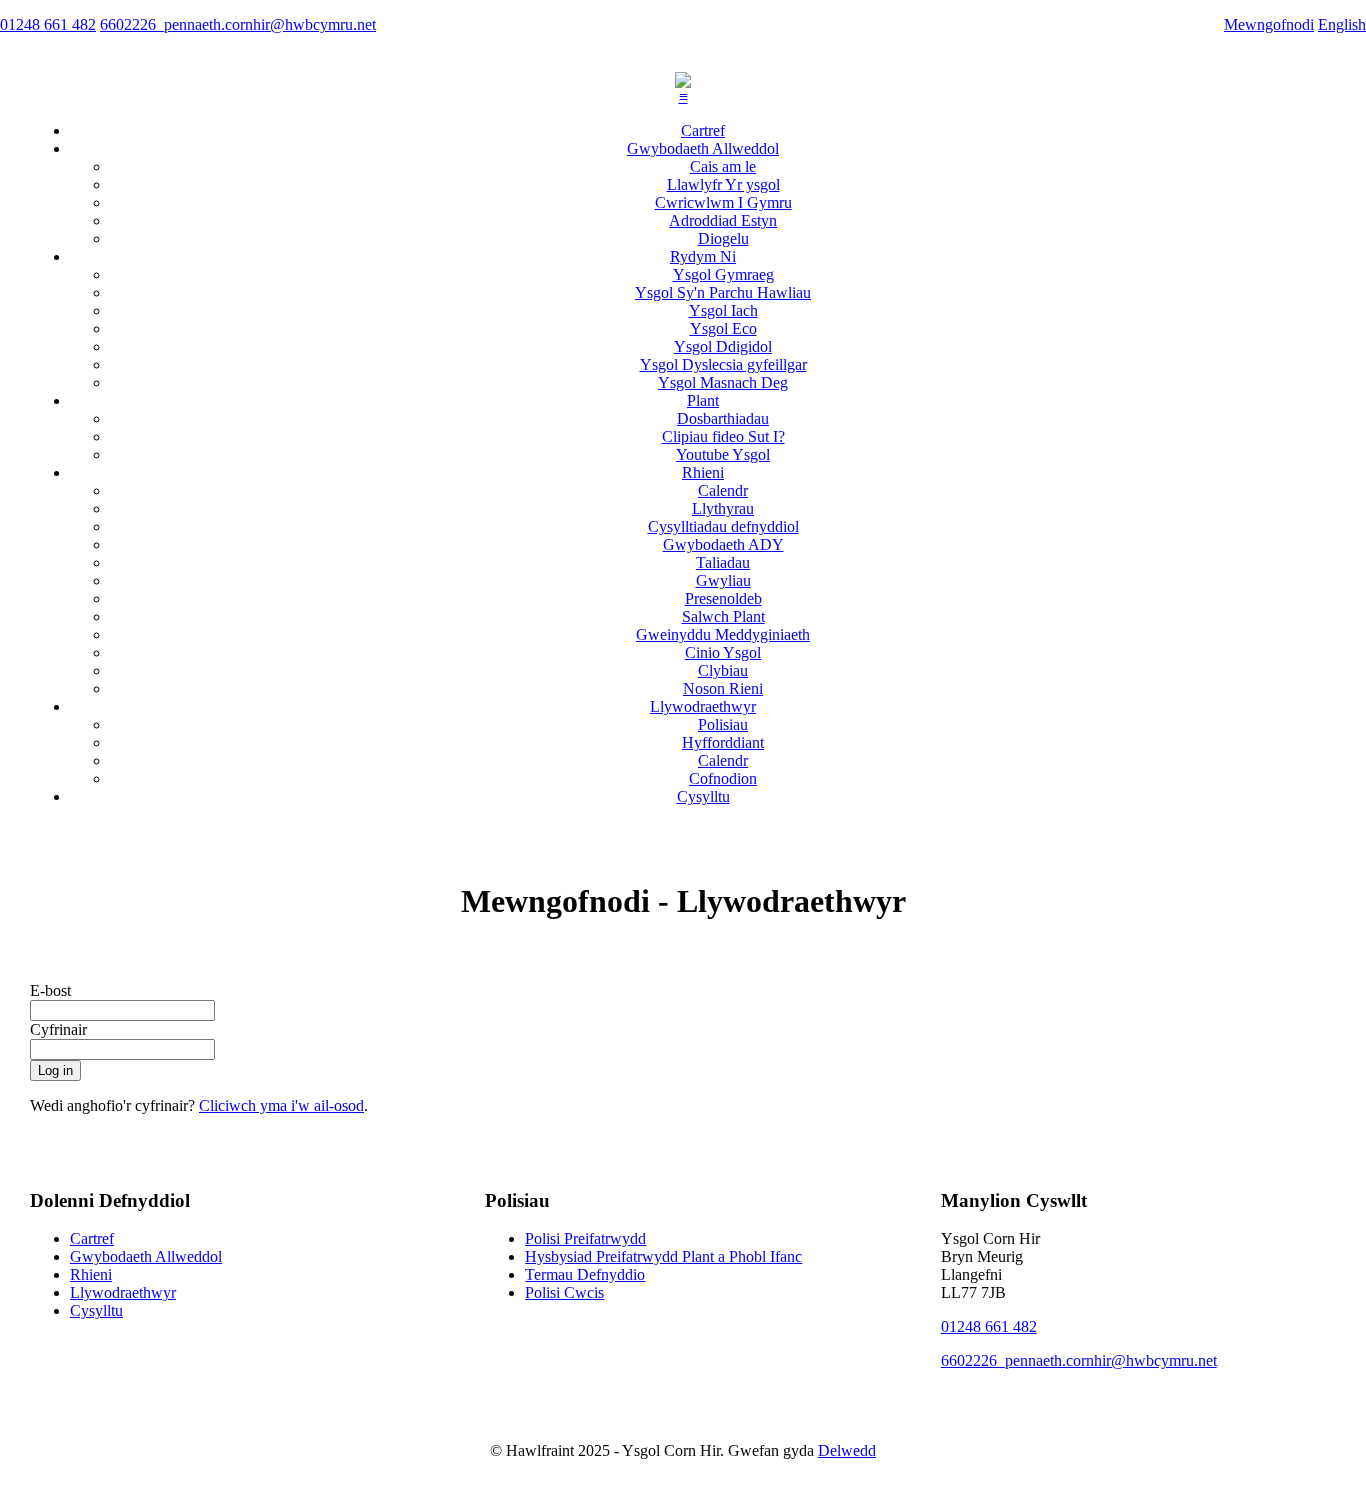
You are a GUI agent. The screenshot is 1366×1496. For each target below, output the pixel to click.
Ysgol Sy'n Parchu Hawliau (723, 292)
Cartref (703, 130)
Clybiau (723, 670)
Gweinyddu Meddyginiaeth (723, 634)
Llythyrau (723, 508)
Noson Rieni (723, 688)
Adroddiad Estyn (723, 220)
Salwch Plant (723, 616)
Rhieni (703, 472)
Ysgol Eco (723, 328)
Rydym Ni (703, 256)
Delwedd (847, 1450)
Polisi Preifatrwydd (585, 1238)
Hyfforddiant (723, 742)
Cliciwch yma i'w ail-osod (281, 1105)
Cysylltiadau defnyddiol (723, 526)
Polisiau (723, 724)
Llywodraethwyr (703, 706)
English (1342, 24)
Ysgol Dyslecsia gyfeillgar (723, 364)
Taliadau (723, 562)
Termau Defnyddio (585, 1274)
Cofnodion (723, 778)
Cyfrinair (58, 1029)
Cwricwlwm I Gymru (723, 202)
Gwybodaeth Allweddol (703, 148)
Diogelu (723, 238)
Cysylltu (703, 796)
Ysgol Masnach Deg (723, 382)
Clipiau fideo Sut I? (723, 436)
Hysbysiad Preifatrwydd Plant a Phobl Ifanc (663, 1256)
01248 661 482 (989, 1326)
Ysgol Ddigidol (723, 346)
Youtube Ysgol (723, 454)
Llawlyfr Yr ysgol (723, 184)
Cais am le (723, 166)
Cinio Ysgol (723, 652)
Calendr (723, 490)
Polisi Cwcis (564, 1292)
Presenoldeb (723, 598)
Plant (703, 400)
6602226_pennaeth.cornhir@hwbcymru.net (1079, 1360)
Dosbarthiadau (723, 418)
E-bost (50, 990)
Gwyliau (723, 580)
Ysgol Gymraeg (723, 274)
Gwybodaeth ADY (723, 544)
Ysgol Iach (723, 310)
